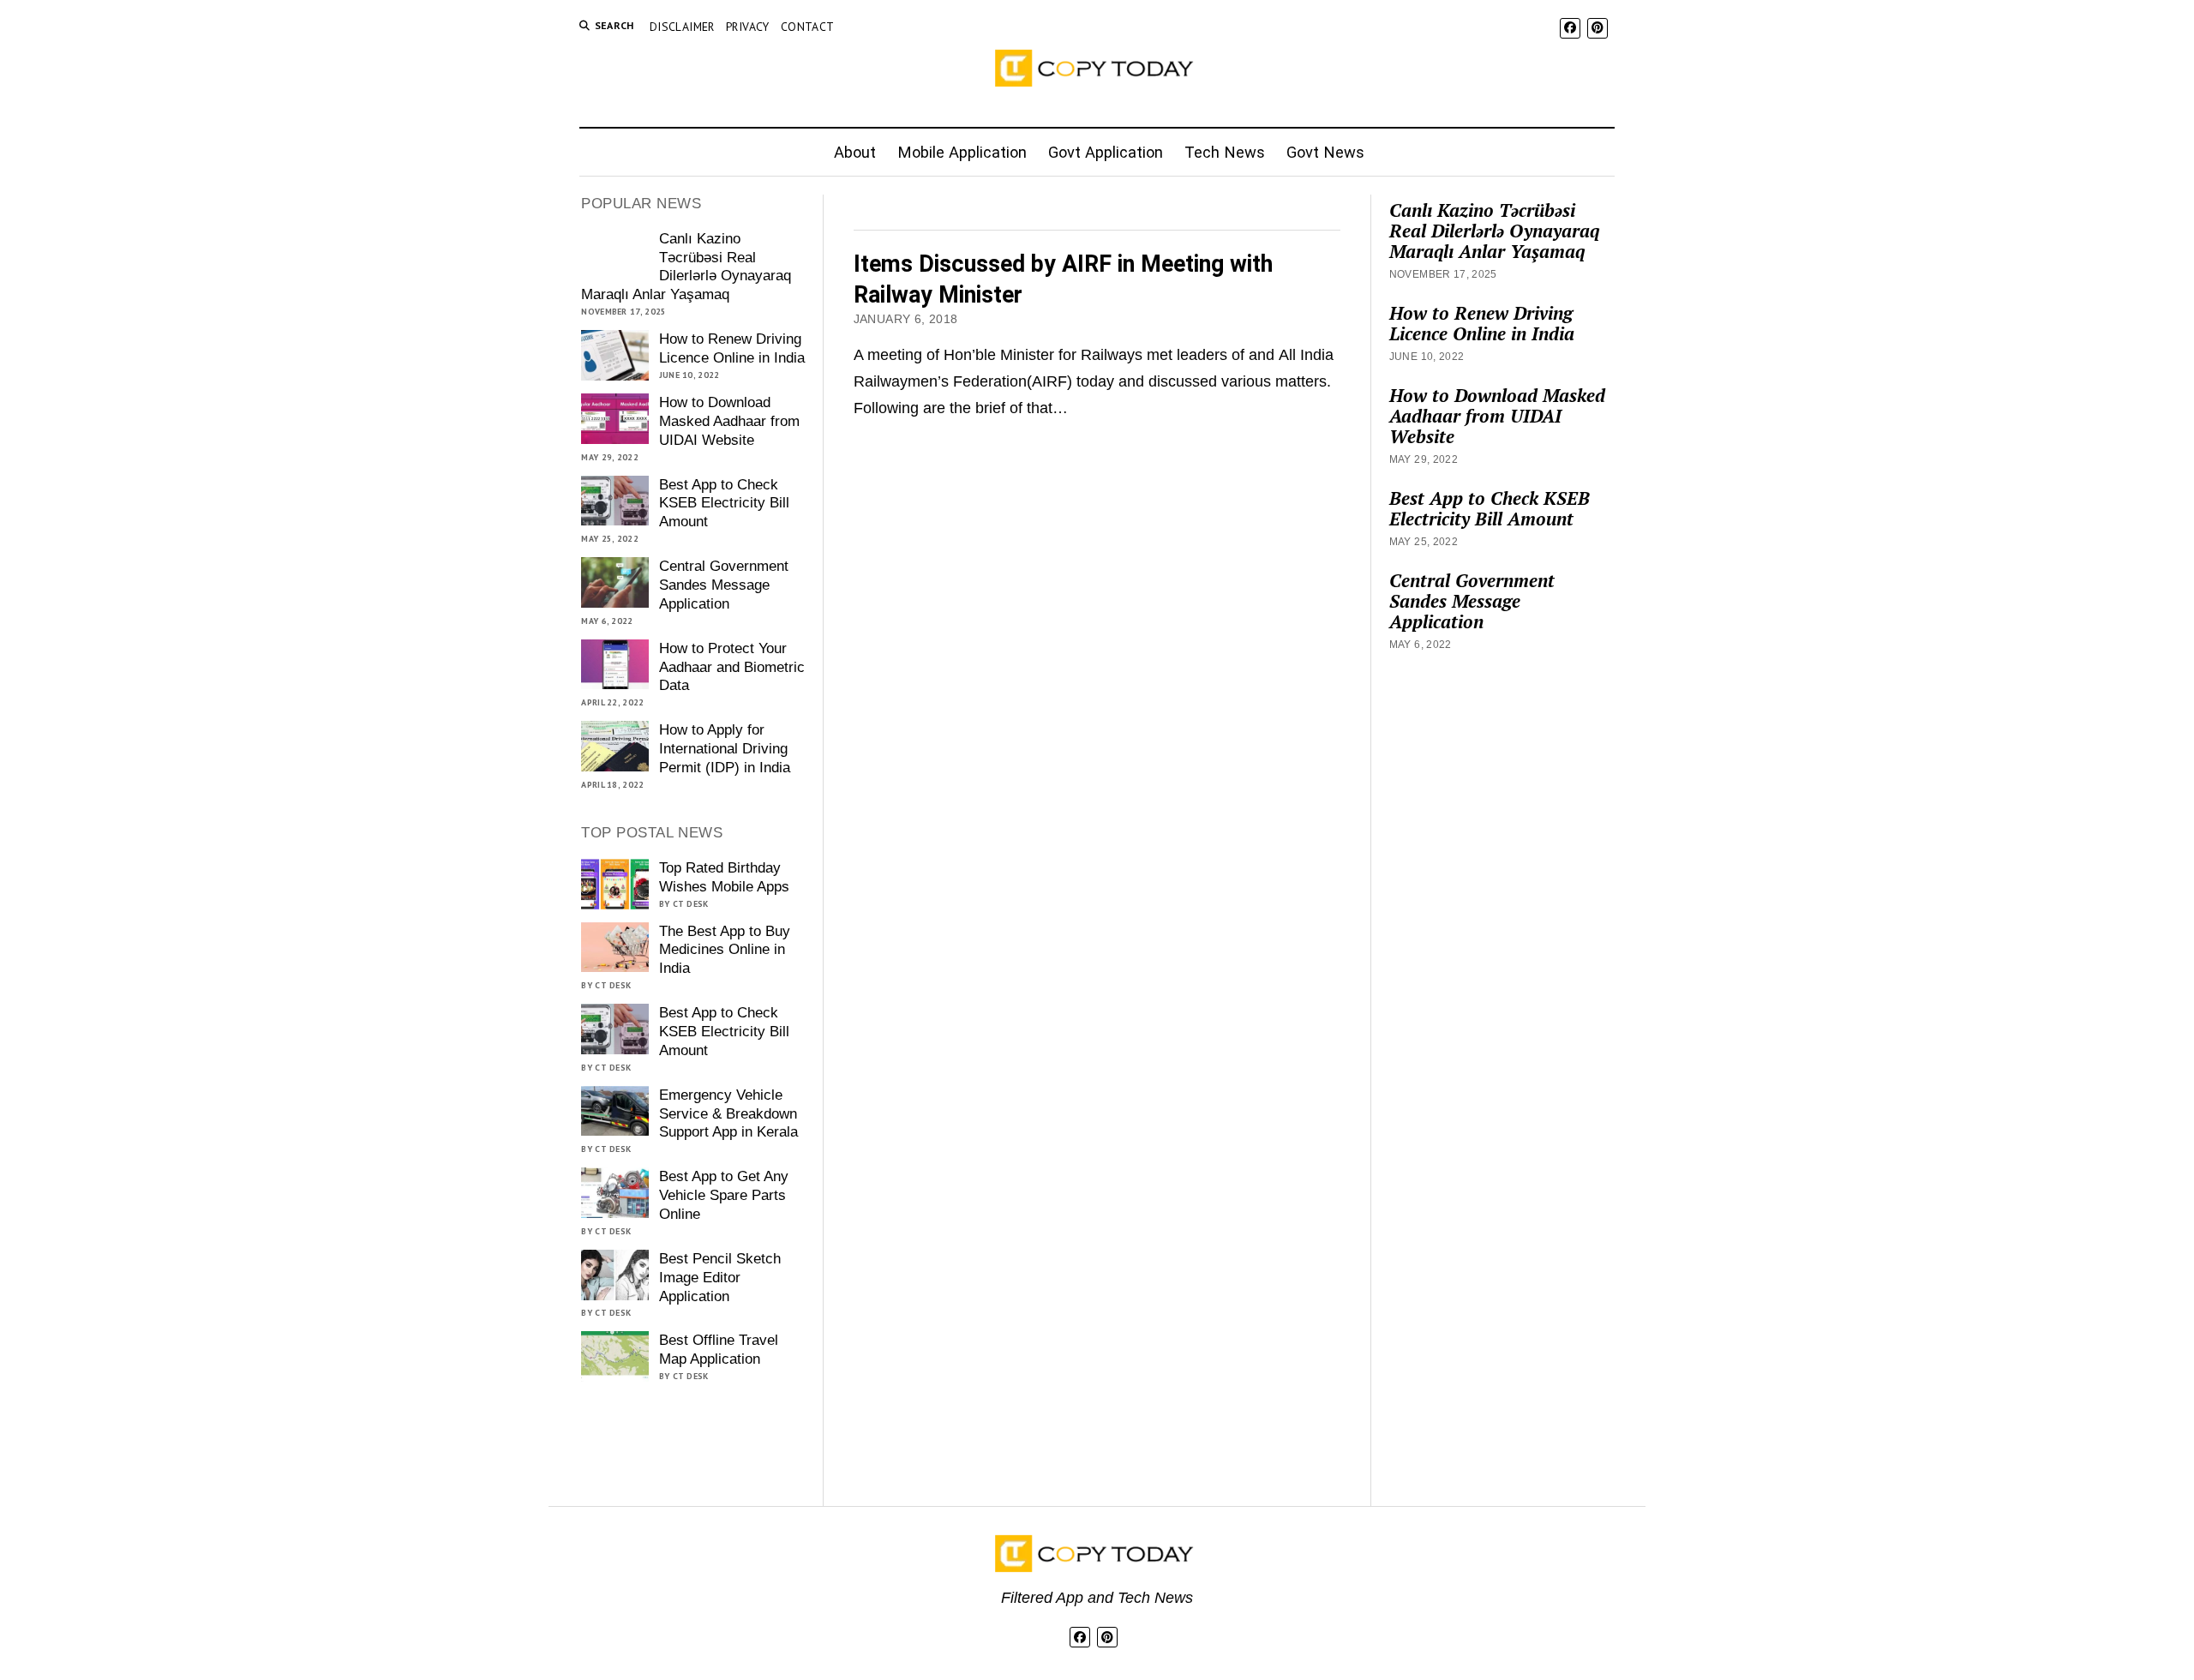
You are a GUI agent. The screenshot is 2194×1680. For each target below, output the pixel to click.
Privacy (748, 27)
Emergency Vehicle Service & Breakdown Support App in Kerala (728, 1114)
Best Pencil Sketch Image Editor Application (720, 1278)
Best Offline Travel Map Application (719, 1350)
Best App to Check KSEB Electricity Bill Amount (724, 504)
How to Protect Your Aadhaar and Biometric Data (732, 667)
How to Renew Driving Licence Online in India (732, 348)
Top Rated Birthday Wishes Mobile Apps (724, 877)
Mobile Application (962, 152)
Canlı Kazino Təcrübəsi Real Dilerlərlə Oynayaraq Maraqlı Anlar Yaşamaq (686, 267)
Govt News (1325, 152)
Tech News (1225, 152)
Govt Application (1106, 152)
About (855, 152)
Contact (808, 27)
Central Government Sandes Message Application (724, 585)
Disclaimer (682, 27)
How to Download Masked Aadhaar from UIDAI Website (729, 421)
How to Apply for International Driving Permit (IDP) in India (725, 749)
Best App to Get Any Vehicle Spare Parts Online (724, 1195)
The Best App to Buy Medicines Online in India (725, 950)
